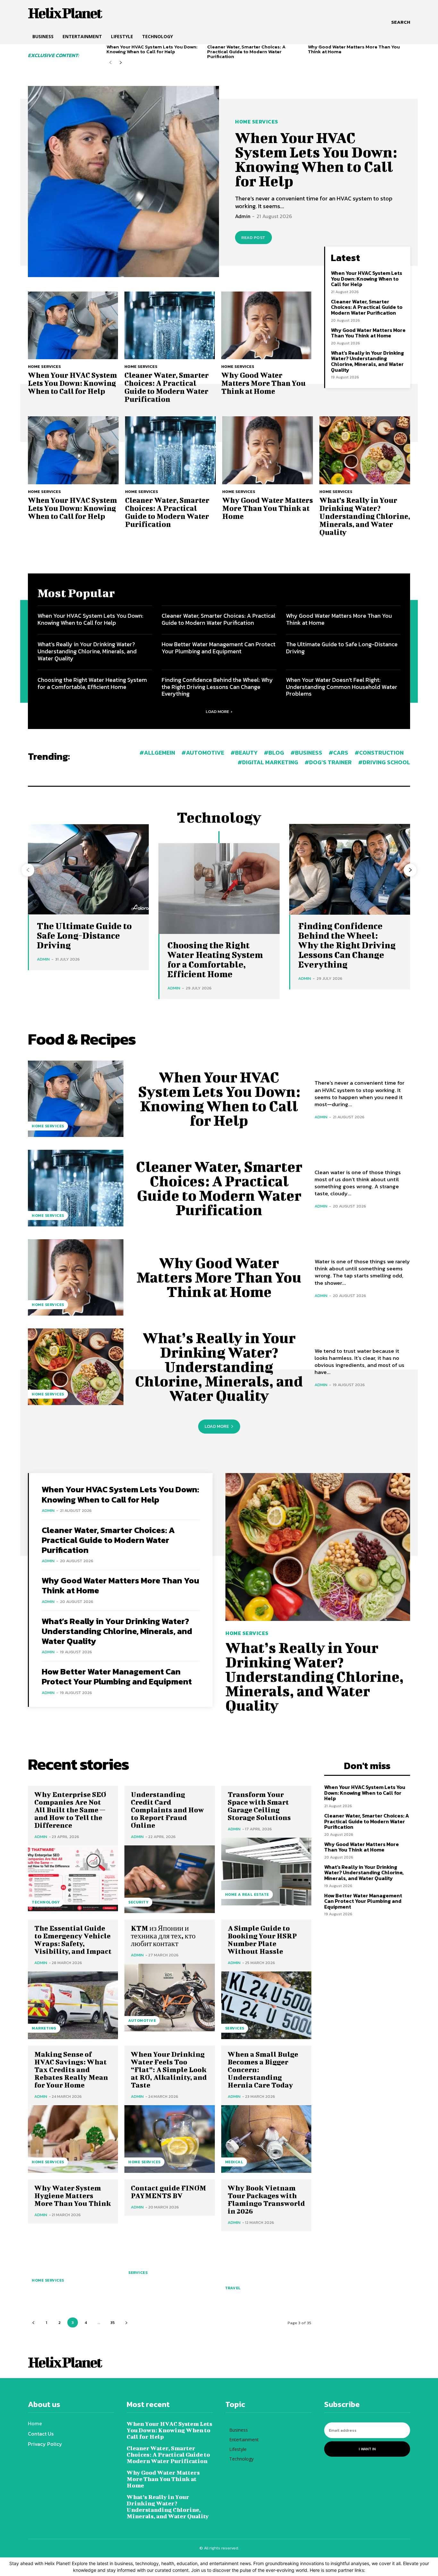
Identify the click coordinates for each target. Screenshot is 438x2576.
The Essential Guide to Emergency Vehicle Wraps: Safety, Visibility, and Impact (73, 1940)
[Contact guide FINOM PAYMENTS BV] (169, 2250)
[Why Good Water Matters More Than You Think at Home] (266, 325)
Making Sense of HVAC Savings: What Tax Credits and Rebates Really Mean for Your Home (71, 2069)
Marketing (44, 2028)
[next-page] (121, 63)
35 (113, 2322)
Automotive (142, 2021)
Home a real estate (247, 1894)
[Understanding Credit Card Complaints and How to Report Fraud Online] (169, 1879)
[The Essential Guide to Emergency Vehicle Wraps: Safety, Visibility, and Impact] (73, 2005)
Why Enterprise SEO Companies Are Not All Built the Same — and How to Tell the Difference (70, 1810)
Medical (234, 2162)
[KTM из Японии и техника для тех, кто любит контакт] (169, 1998)
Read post (253, 237)
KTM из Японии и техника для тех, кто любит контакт (163, 1936)
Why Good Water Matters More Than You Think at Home (354, 49)
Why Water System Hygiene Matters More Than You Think (73, 2195)
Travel (233, 2288)
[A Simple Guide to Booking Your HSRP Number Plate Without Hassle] (266, 2005)
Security (138, 1902)
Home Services (257, 122)
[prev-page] (110, 63)
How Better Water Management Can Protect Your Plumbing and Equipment (219, 648)
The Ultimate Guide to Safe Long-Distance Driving (342, 648)
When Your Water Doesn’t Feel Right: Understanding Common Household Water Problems (342, 687)
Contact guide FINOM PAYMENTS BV (168, 2192)
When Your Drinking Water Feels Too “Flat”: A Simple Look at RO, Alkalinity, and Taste (169, 2069)
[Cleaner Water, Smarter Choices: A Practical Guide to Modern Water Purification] (169, 325)
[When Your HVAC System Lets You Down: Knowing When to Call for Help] (123, 182)
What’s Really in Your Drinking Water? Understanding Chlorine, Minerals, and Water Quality (367, 361)
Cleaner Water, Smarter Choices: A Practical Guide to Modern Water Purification (246, 51)
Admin (243, 216)
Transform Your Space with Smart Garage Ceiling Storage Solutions (259, 1806)
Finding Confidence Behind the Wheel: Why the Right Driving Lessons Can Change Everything (217, 687)
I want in (367, 2449)
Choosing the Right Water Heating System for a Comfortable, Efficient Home (92, 683)
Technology (46, 1902)
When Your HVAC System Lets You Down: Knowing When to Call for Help (152, 49)
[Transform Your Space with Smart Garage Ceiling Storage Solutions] (266, 1872)
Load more (217, 712)
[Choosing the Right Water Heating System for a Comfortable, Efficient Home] (219, 889)
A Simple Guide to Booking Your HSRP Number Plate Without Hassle (262, 1940)
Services (235, 2028)
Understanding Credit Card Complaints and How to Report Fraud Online (167, 1810)
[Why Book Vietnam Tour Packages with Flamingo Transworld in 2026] (266, 2265)
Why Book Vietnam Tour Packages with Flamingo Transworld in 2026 (266, 2199)
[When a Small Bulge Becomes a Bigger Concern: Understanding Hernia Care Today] (266, 2139)
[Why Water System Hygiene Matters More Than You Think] (73, 2257)
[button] (401, 22)
